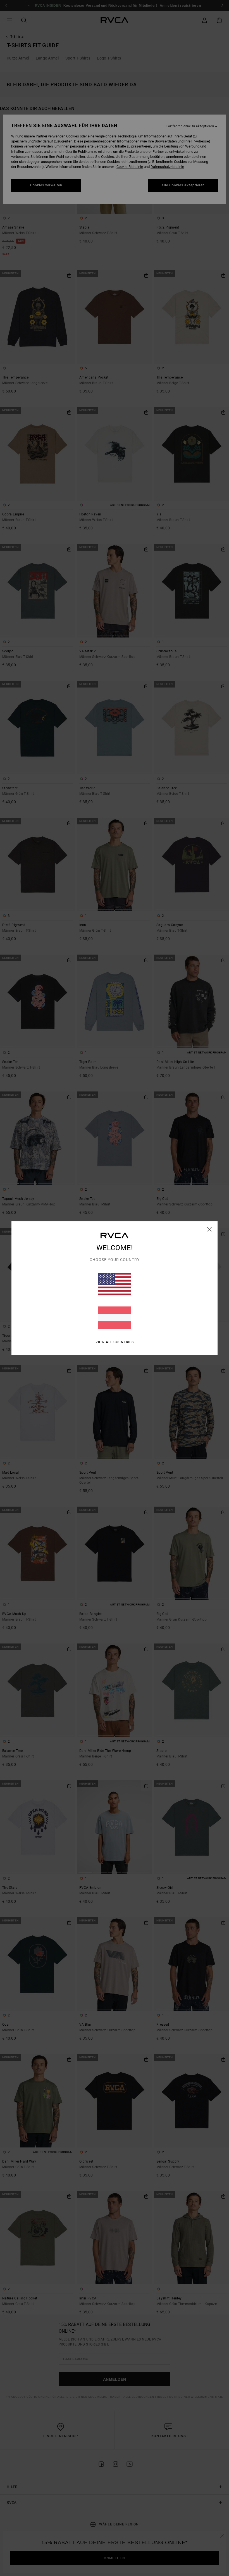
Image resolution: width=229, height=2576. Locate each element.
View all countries (115, 1342)
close (210, 1229)
